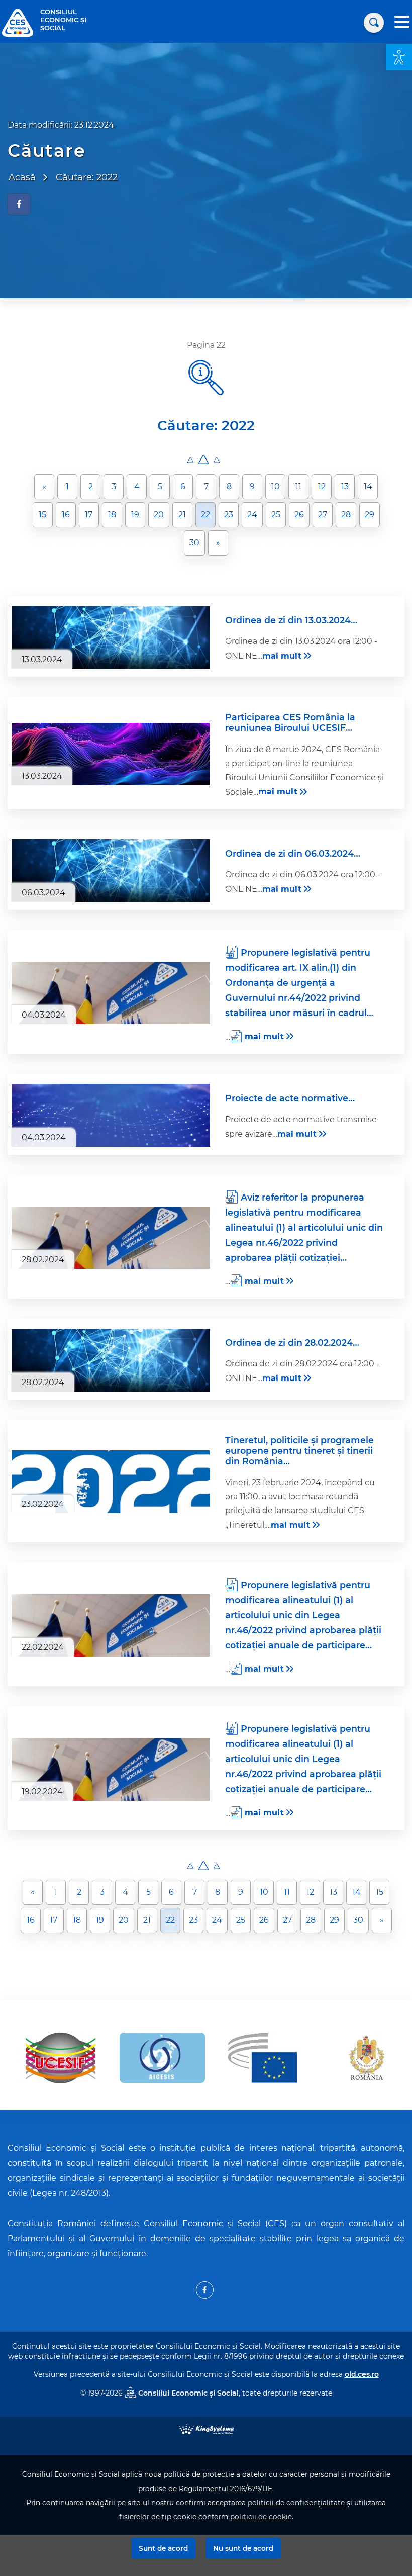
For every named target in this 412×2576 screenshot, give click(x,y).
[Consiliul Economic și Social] (18, 22)
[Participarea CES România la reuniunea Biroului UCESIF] (111, 754)
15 (42, 515)
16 (66, 515)
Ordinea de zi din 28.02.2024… (292, 1343)
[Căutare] (374, 23)
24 (252, 515)
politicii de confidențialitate (296, 2503)
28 (346, 515)
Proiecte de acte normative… (290, 1098)
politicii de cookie (261, 2517)
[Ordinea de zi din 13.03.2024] (111, 638)
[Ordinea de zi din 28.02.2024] (111, 1360)
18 (112, 515)
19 (135, 515)
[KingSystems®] (206, 2428)
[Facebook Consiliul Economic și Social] (205, 2290)
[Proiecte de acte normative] (111, 1115)
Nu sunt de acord (243, 2548)
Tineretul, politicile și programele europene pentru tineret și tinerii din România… (299, 1451)
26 (299, 515)
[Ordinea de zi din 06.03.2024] (111, 870)
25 (276, 515)
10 (276, 486)
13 (345, 486)
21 (182, 515)
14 (368, 486)
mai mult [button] (282, 656)
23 (229, 515)
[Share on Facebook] (19, 204)
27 (323, 515)
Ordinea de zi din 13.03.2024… (291, 620)
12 (322, 486)
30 (194, 543)
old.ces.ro (362, 2374)
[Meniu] (402, 23)
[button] (399, 57)
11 (298, 486)
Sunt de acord (163, 2548)
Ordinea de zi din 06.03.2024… (293, 853)
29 (370, 515)
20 (159, 515)
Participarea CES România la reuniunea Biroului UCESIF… (290, 722)
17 (89, 515)
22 (205, 515)
